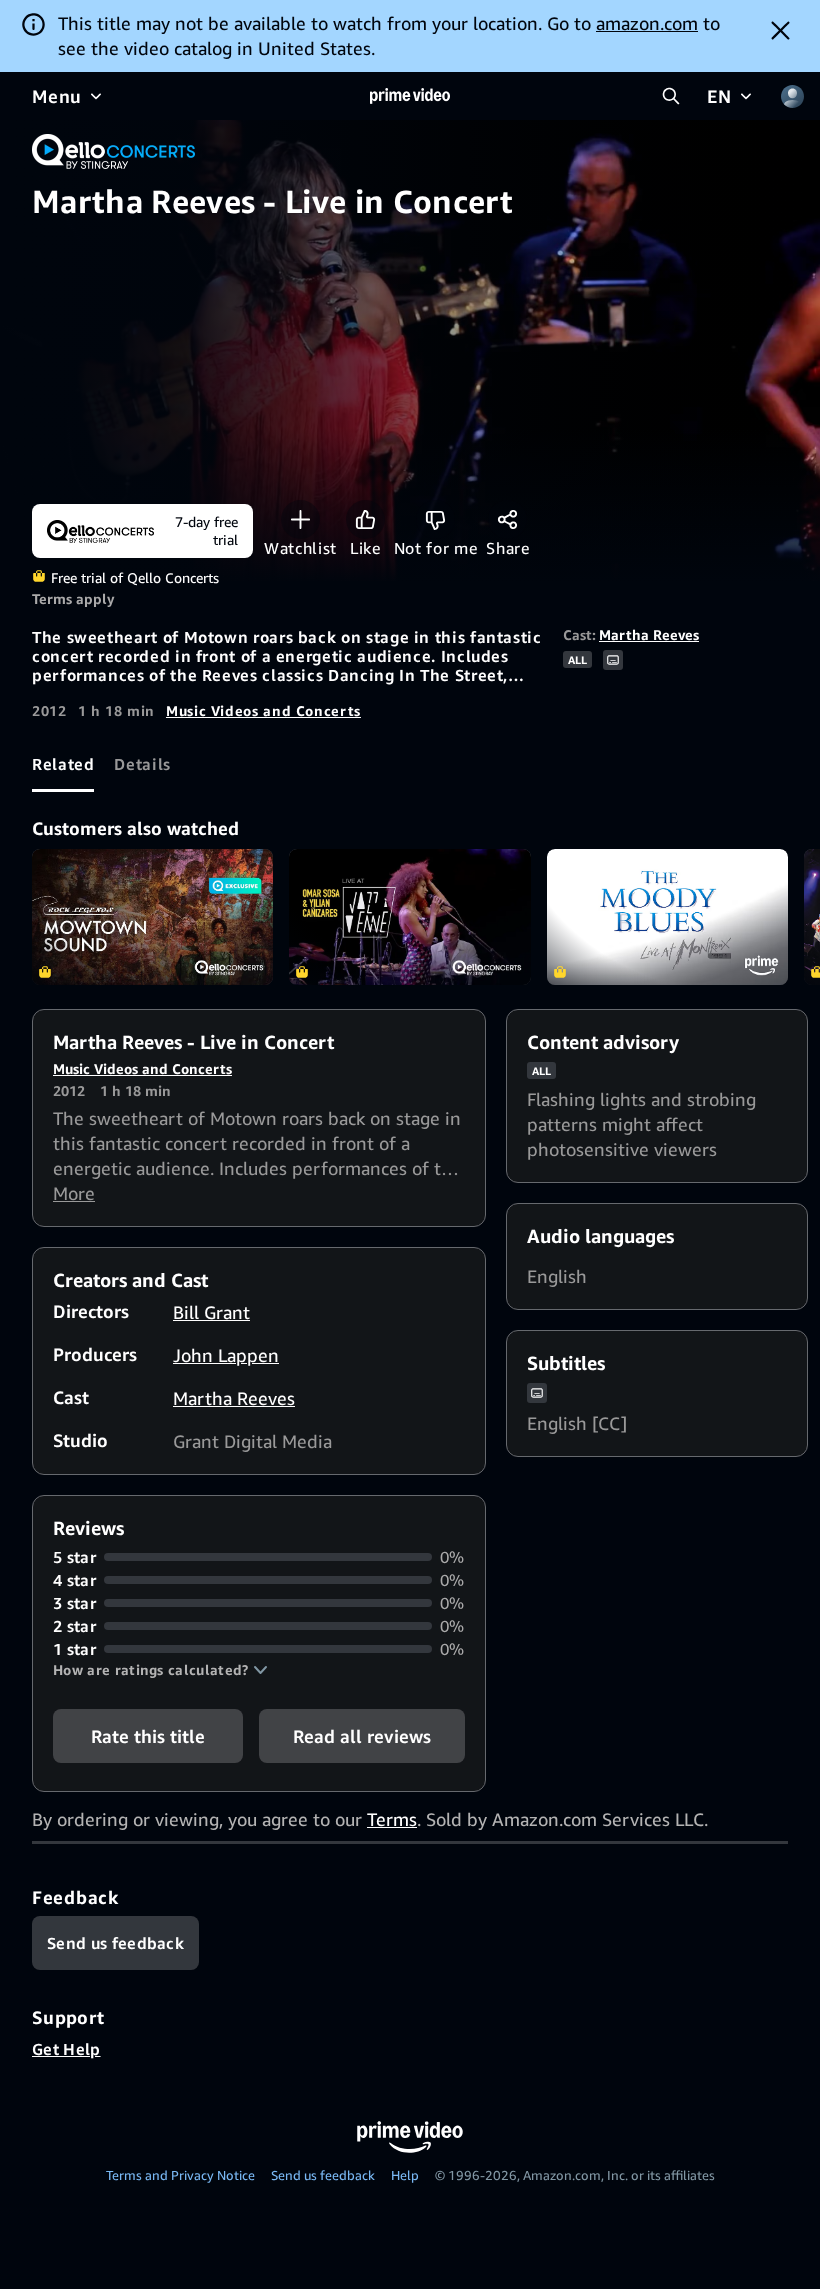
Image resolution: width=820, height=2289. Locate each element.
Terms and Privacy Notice (180, 2175)
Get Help (66, 2049)
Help (405, 2175)
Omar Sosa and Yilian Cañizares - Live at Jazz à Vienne (409, 917)
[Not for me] (435, 519)
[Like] (365, 519)
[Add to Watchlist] (300, 519)
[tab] (63, 765)
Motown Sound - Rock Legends (152, 917)
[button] (160, 1670)
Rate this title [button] (148, 1736)
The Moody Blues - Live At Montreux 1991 (667, 917)
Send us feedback (323, 2175)
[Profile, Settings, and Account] (792, 96)
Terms (392, 1819)
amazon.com (647, 23)
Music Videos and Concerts (263, 710)
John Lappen (226, 1355)
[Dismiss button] (780, 30)
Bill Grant (211, 1312)
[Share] (507, 519)
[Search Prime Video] (671, 96)
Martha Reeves (649, 634)
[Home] (410, 96)
